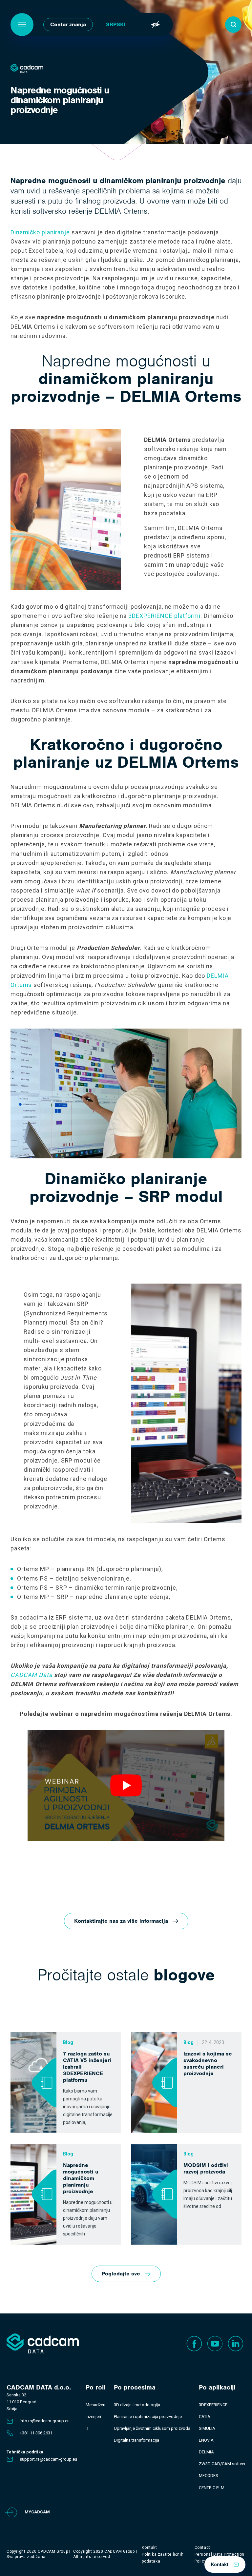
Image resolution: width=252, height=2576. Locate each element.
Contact (202, 2547)
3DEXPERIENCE (213, 2405)
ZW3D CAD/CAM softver (222, 2464)
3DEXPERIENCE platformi (164, 616)
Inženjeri (93, 2417)
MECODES (209, 2476)
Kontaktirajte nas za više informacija (121, 1921)
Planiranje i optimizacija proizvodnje (148, 2417)
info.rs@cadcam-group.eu (45, 2421)
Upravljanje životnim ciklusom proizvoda (152, 2428)
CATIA (205, 2417)
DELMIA (206, 2452)
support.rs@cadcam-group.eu (48, 2459)
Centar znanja (68, 24)
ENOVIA (206, 2440)
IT (87, 2428)
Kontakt (220, 2565)
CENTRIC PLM (212, 2488)
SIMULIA (207, 2428)
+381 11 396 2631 (36, 2433)
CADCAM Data (31, 1675)
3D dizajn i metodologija (137, 2405)
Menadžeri (95, 2405)
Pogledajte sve (121, 2274)
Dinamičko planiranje (40, 232)
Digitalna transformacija (136, 2440)
